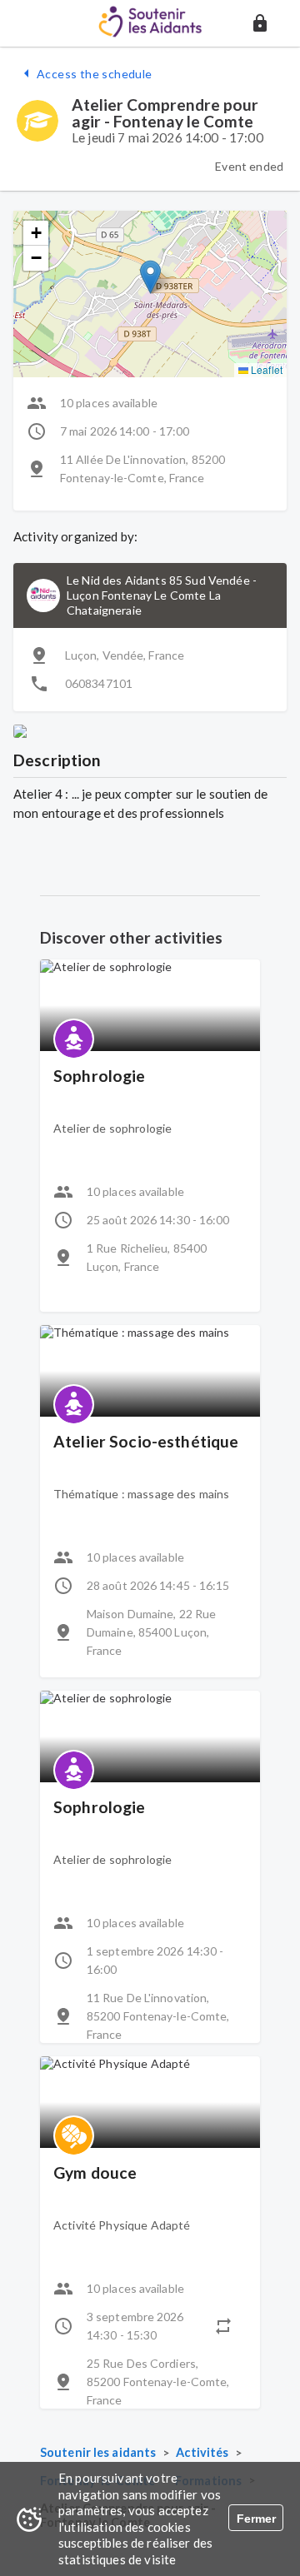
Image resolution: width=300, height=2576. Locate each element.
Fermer (256, 2519)
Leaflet (265, 369)
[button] (260, 23)
